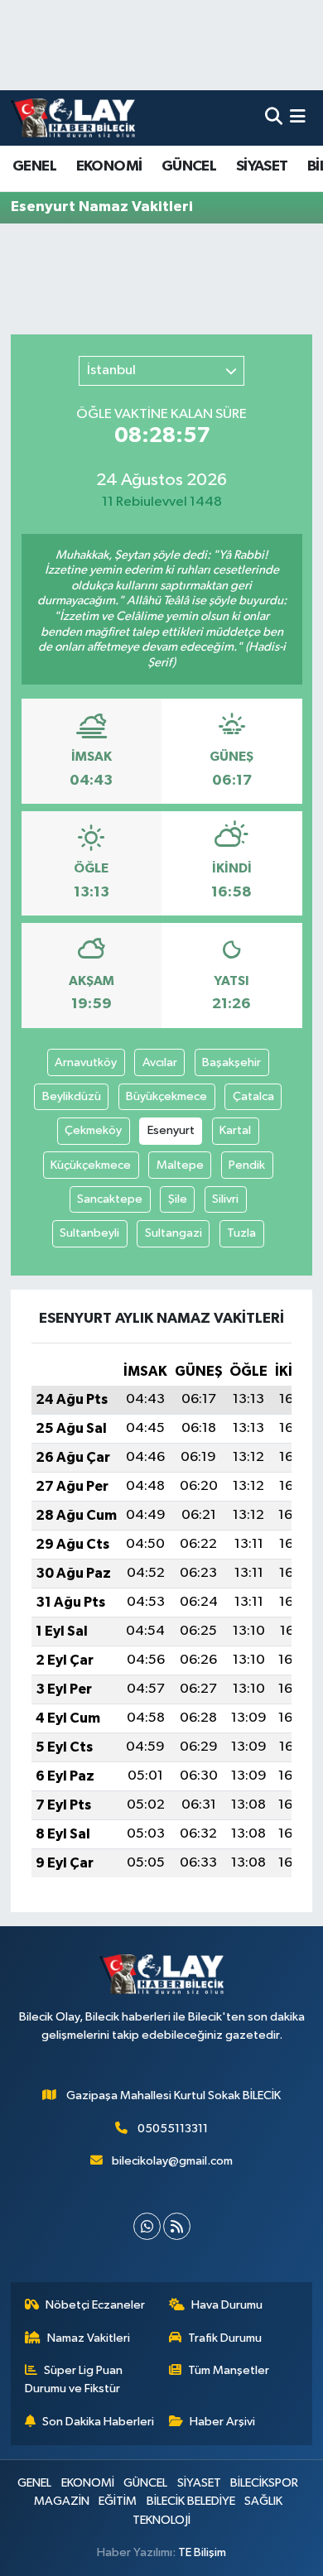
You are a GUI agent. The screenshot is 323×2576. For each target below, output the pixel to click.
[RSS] (177, 2226)
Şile (178, 1199)
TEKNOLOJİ (161, 2520)
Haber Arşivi (222, 2422)
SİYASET (262, 166)
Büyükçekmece (166, 1096)
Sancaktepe (110, 1199)
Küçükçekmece (91, 1165)
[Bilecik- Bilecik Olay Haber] (73, 118)
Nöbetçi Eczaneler (95, 2305)
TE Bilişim (202, 2552)
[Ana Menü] (298, 118)
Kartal (235, 1130)
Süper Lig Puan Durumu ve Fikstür (74, 2379)
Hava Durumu (227, 2305)
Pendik (247, 1165)
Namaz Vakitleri (89, 2338)
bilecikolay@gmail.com (172, 2161)
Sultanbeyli (89, 1233)
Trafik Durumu (225, 2338)
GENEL (34, 166)
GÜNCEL (189, 166)
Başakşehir (231, 1062)
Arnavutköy (86, 1062)
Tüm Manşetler (229, 2370)
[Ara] (274, 118)
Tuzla (241, 1233)
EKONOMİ (109, 166)
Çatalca (253, 1096)
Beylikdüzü (72, 1096)
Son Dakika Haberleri (98, 2422)
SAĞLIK (263, 2501)
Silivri (225, 1199)
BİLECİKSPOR (264, 2483)
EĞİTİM (118, 2501)
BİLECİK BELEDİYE (191, 2501)
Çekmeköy (93, 1130)
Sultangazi (174, 1233)
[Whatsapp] (147, 2226)
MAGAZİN (62, 2501)
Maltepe (180, 1165)
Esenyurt (171, 1130)
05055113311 (173, 2129)
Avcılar (160, 1062)
